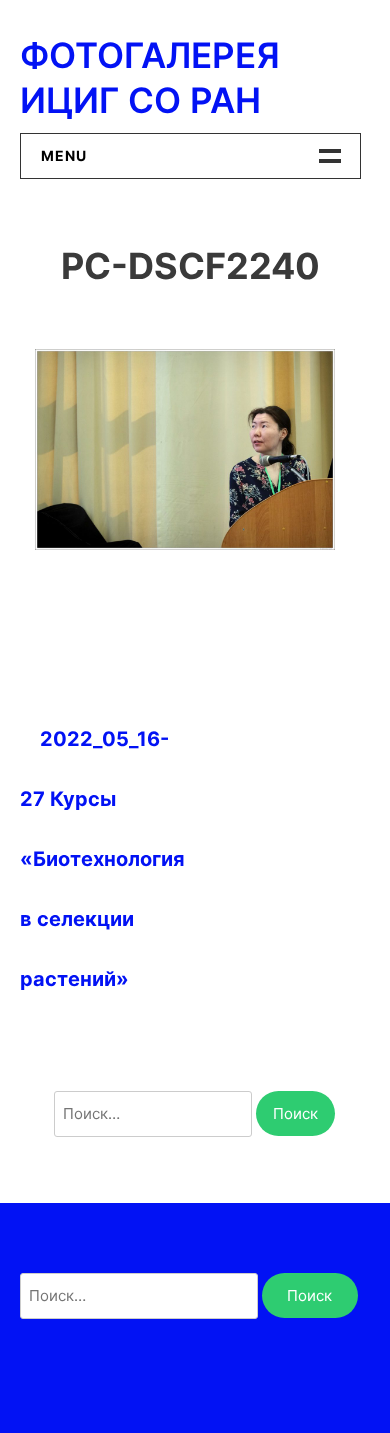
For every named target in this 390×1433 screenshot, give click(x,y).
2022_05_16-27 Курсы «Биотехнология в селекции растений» (102, 859)
